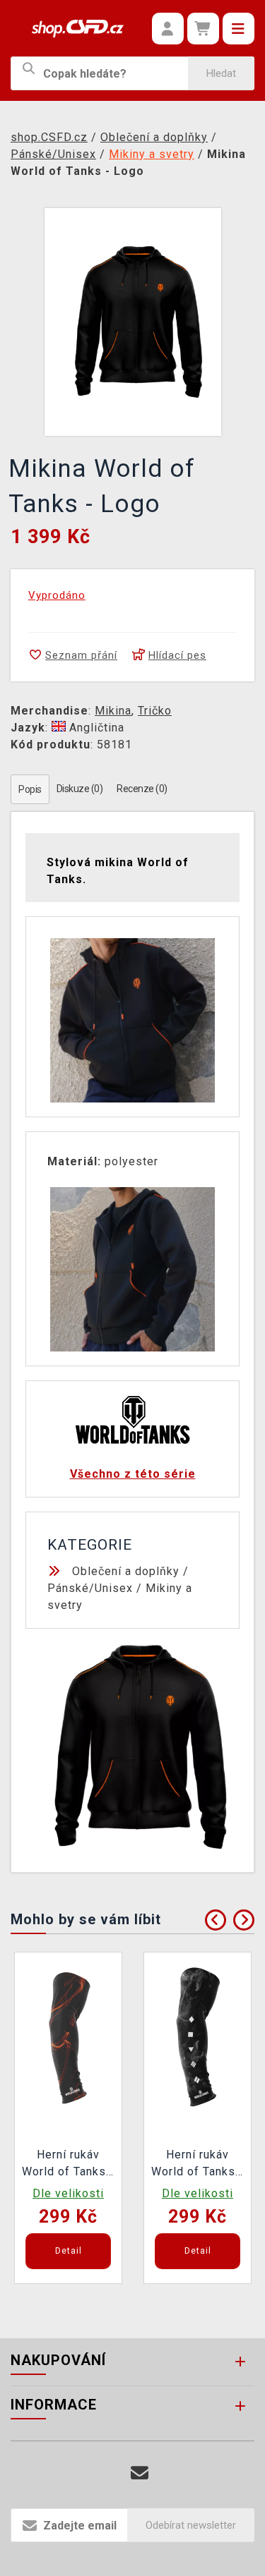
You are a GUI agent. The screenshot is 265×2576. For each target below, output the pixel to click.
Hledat (221, 73)
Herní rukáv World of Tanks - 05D (198, 2165)
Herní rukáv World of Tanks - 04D (68, 2165)
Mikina (113, 711)
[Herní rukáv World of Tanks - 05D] (198, 2037)
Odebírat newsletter (191, 2525)
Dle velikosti (68, 2193)
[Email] (140, 2473)
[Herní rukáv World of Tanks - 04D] (69, 2037)
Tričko (155, 711)
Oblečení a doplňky (126, 1571)
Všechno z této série (133, 1474)
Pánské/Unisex (90, 1588)
